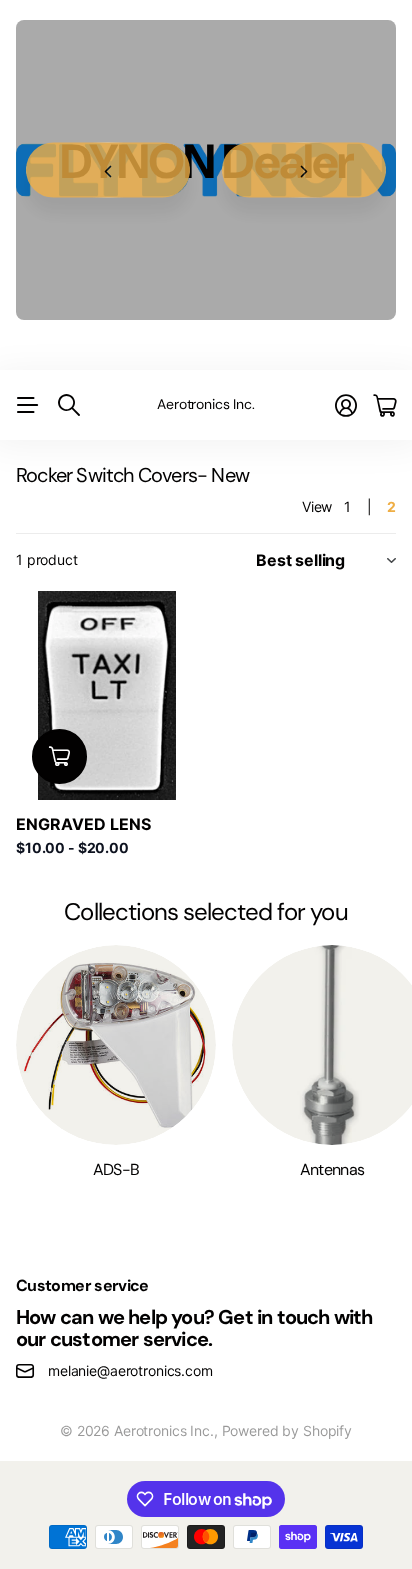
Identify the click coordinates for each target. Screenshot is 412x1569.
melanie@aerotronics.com (130, 1370)
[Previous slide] (108, 170)
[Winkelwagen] (384, 405)
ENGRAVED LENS (83, 824)
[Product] (107, 695)
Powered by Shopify (287, 1430)
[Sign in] (346, 405)
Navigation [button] (27, 405)
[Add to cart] (59, 756)
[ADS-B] (116, 1045)
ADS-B (116, 1169)
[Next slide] (304, 170)
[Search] (69, 405)
